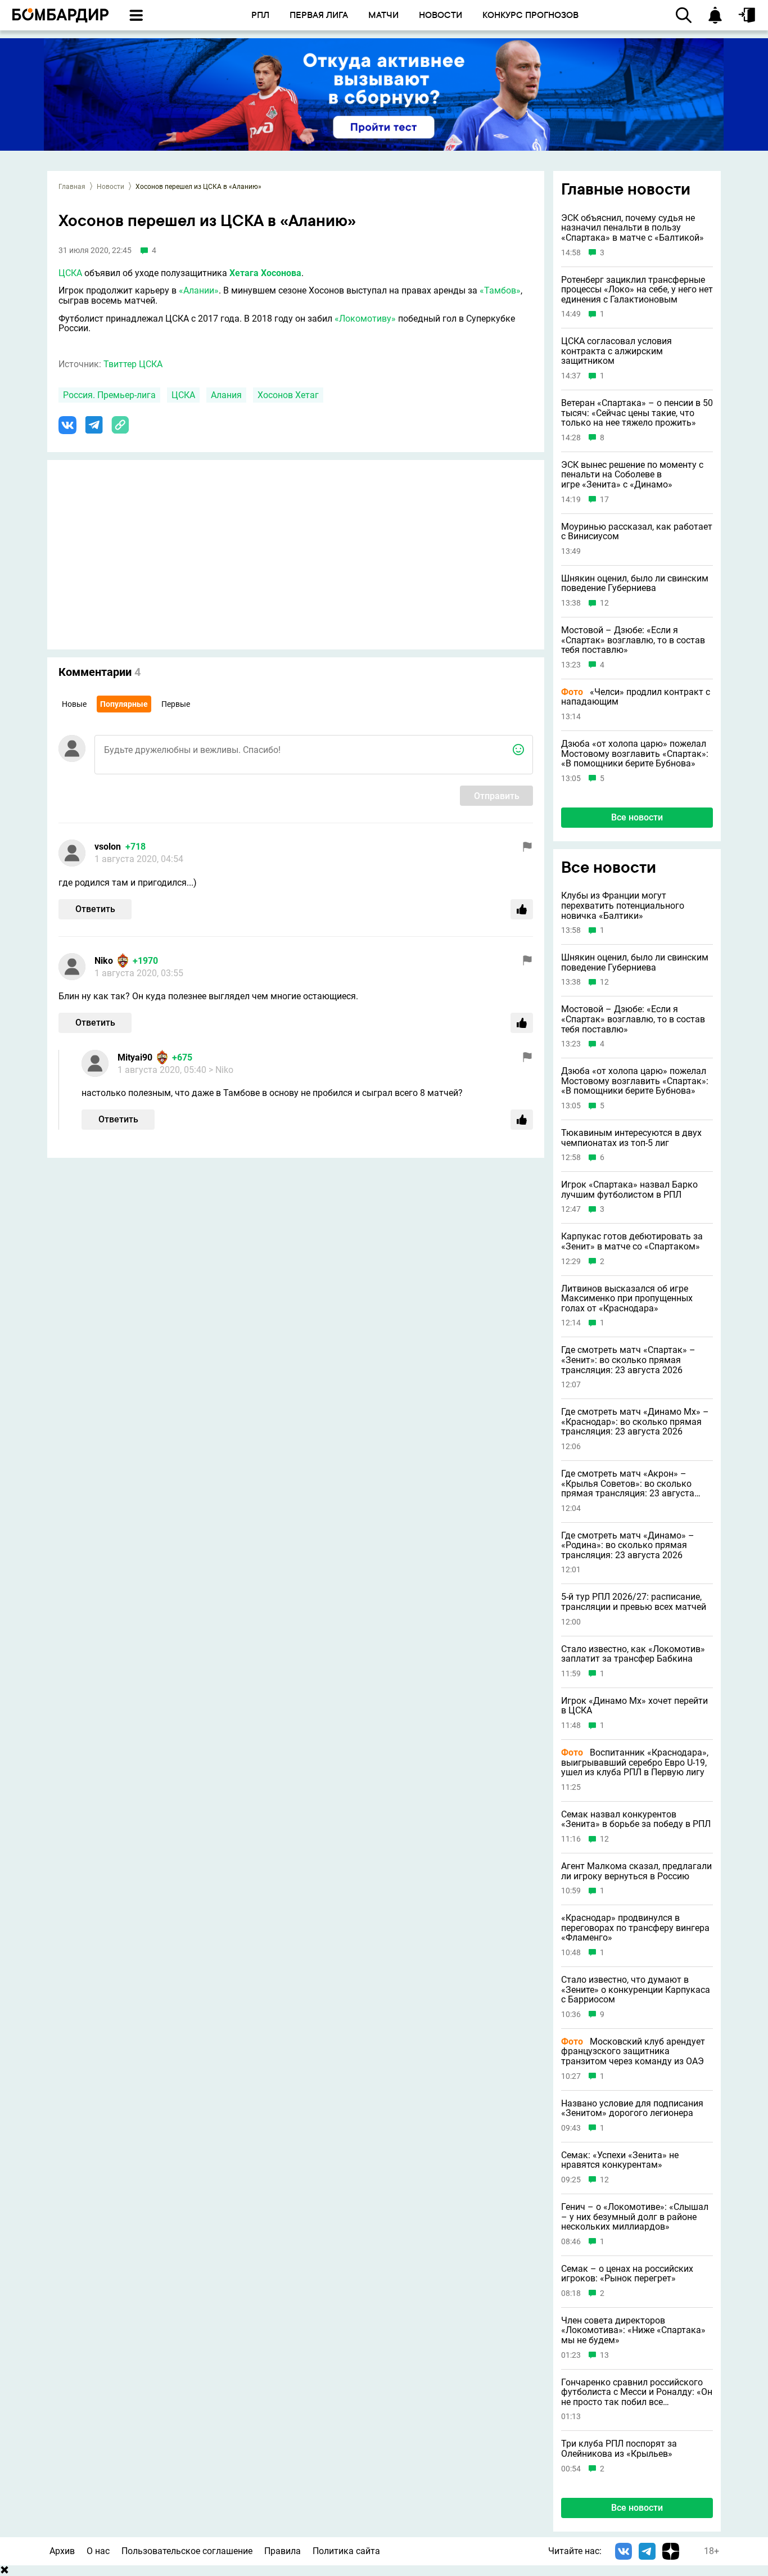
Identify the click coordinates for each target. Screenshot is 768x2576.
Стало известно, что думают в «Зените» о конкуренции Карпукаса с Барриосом (636, 1990)
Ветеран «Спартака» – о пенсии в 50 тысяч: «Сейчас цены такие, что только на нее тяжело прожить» (637, 413)
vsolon (108, 847)
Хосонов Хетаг (288, 395)
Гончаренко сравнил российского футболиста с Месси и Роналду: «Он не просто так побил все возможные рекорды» (637, 2392)
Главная (72, 187)
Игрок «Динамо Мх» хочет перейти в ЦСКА (634, 1706)
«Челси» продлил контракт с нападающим (636, 697)
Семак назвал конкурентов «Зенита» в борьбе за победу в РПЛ (636, 1819)
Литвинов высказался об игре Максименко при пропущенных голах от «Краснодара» (627, 1299)
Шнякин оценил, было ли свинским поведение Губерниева (635, 583)
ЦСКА (70, 273)
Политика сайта (346, 2551)
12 (604, 603)
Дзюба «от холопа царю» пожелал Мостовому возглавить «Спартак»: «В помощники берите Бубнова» (635, 754)
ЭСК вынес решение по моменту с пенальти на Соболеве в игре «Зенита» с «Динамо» (632, 475)
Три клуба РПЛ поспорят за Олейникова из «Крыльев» (619, 2449)
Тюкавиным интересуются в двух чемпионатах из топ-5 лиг (631, 1138)
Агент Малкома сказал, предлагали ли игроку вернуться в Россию (636, 1871)
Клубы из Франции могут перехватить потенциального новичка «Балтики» (623, 906)
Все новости (637, 817)
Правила (283, 2551)
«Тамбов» (500, 290)
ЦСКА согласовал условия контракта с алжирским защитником (616, 351)
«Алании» (199, 290)
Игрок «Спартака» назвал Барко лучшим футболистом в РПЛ (629, 1190)
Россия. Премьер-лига (109, 395)
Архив (62, 2551)
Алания (226, 395)
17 (604, 500)
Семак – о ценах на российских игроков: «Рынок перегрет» (627, 2274)
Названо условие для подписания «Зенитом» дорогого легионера (632, 2108)
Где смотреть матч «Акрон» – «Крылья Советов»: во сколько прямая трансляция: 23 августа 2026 (628, 1484)
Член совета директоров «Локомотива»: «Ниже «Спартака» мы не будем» (633, 2331)
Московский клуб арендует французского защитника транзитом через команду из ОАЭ (633, 2052)
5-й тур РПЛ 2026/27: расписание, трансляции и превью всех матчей (634, 1602)
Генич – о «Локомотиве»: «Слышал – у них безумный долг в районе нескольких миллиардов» (635, 2217)
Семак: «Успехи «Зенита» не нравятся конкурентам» (620, 2160)
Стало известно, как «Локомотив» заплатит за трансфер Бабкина (633, 1654)
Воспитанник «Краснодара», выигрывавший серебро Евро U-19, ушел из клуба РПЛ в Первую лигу (635, 1763)
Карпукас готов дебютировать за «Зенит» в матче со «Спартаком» (632, 1241)
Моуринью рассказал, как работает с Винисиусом (637, 532)
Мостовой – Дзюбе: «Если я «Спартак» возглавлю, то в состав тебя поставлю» (633, 640)
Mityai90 (135, 1057)
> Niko (221, 1070)
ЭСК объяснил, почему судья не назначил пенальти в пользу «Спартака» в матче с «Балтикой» (633, 228)
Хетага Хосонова (265, 273)
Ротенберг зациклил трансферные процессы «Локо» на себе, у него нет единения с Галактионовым (637, 290)
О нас (98, 2551)
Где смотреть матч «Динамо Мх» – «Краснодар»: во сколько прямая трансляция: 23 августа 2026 (635, 1422)
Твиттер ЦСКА (133, 364)
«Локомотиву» (365, 319)
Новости (110, 187)
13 (604, 2355)
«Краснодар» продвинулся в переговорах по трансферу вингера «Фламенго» (635, 1928)
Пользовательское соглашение (187, 2551)
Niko (104, 961)
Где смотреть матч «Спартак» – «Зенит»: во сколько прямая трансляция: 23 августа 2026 (628, 1360)
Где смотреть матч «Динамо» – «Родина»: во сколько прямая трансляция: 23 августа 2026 (628, 1546)
